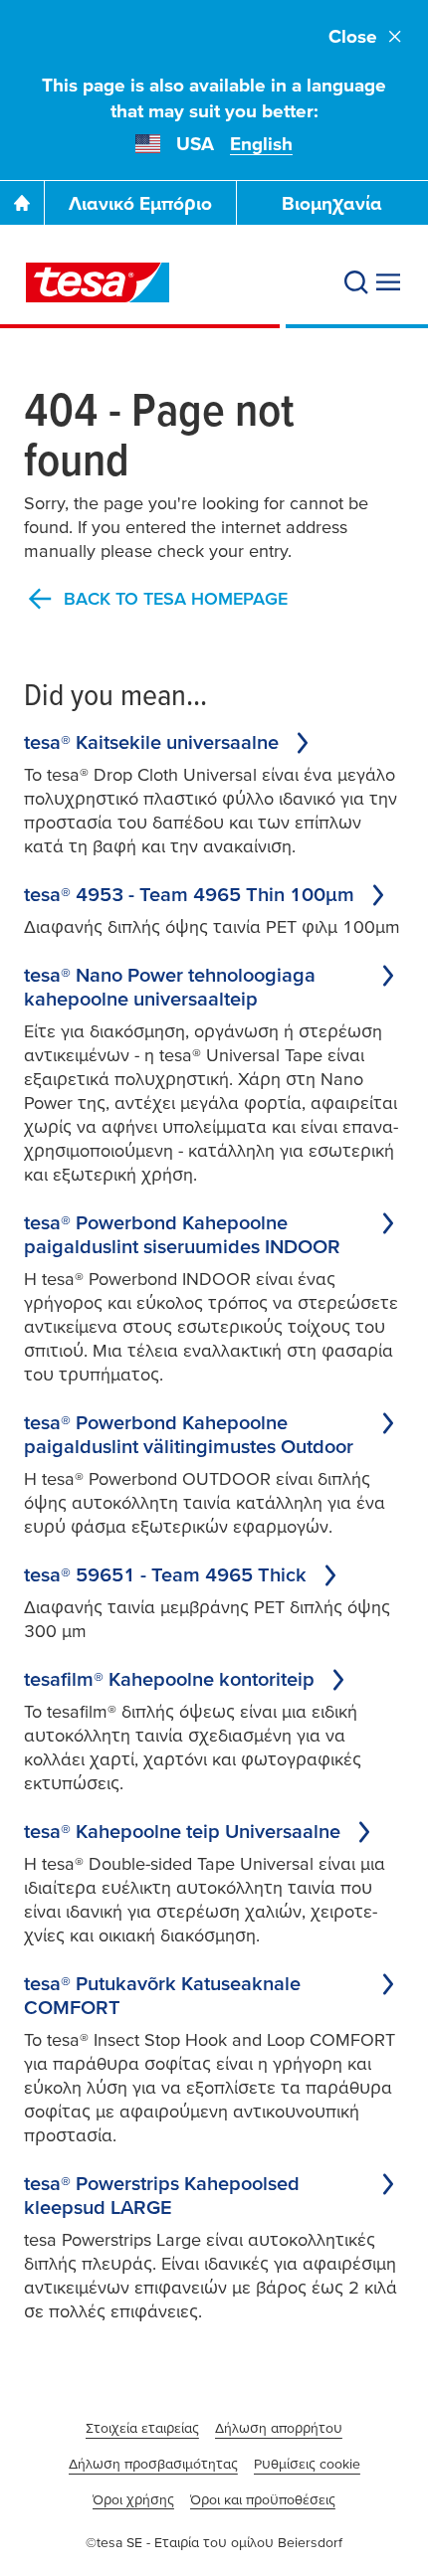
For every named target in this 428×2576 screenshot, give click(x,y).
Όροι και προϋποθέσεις (263, 2499)
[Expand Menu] (388, 282)
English (261, 144)
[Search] (356, 282)
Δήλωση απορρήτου (279, 2428)
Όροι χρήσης (133, 2499)
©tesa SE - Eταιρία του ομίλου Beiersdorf (214, 2542)
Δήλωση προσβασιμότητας (153, 2464)
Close (353, 36)
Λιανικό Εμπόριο (140, 203)
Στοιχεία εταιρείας (142, 2428)
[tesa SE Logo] (98, 282)
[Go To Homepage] (22, 203)
